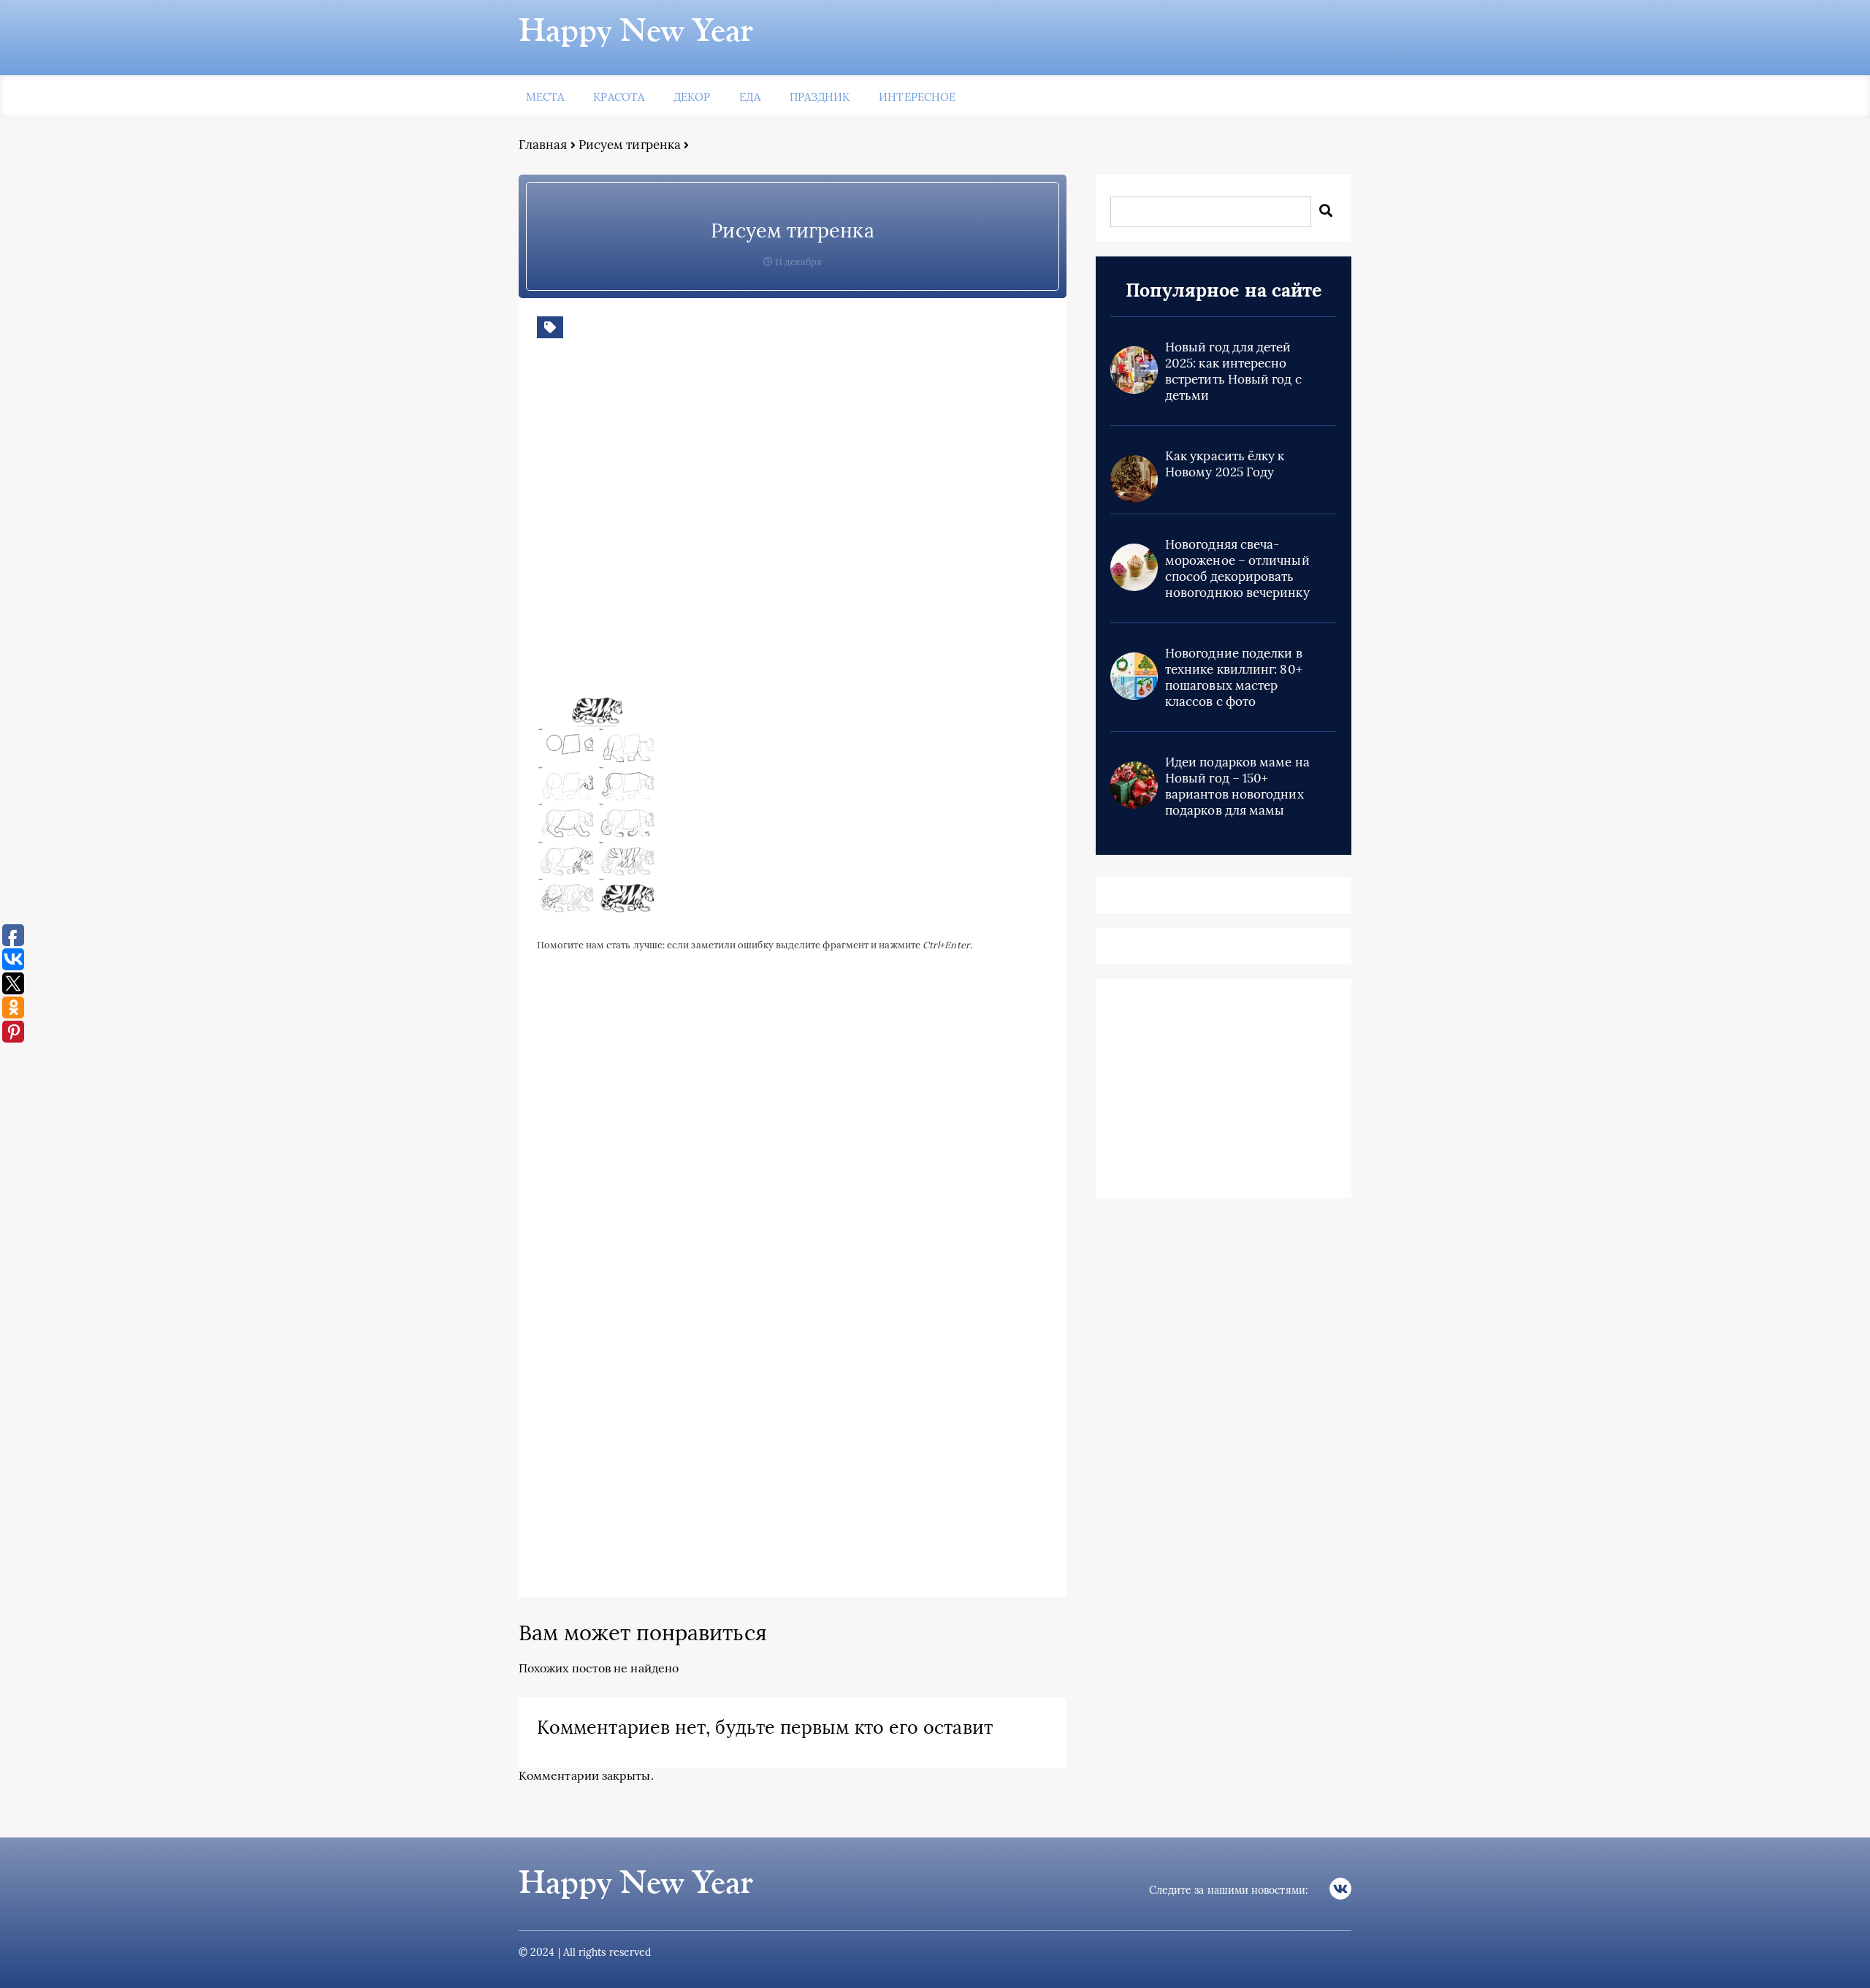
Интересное (917, 97)
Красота (619, 97)
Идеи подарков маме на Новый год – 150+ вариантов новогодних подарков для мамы (1237, 786)
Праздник (820, 97)
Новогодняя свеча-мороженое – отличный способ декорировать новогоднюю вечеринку (1237, 568)
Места (545, 97)
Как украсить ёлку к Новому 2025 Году (1225, 464)
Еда (749, 97)
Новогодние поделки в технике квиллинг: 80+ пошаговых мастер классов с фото (1234, 677)
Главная (543, 145)
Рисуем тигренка (630, 145)
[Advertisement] (749, 528)
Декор (692, 97)
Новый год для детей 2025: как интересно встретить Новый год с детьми (1233, 371)
